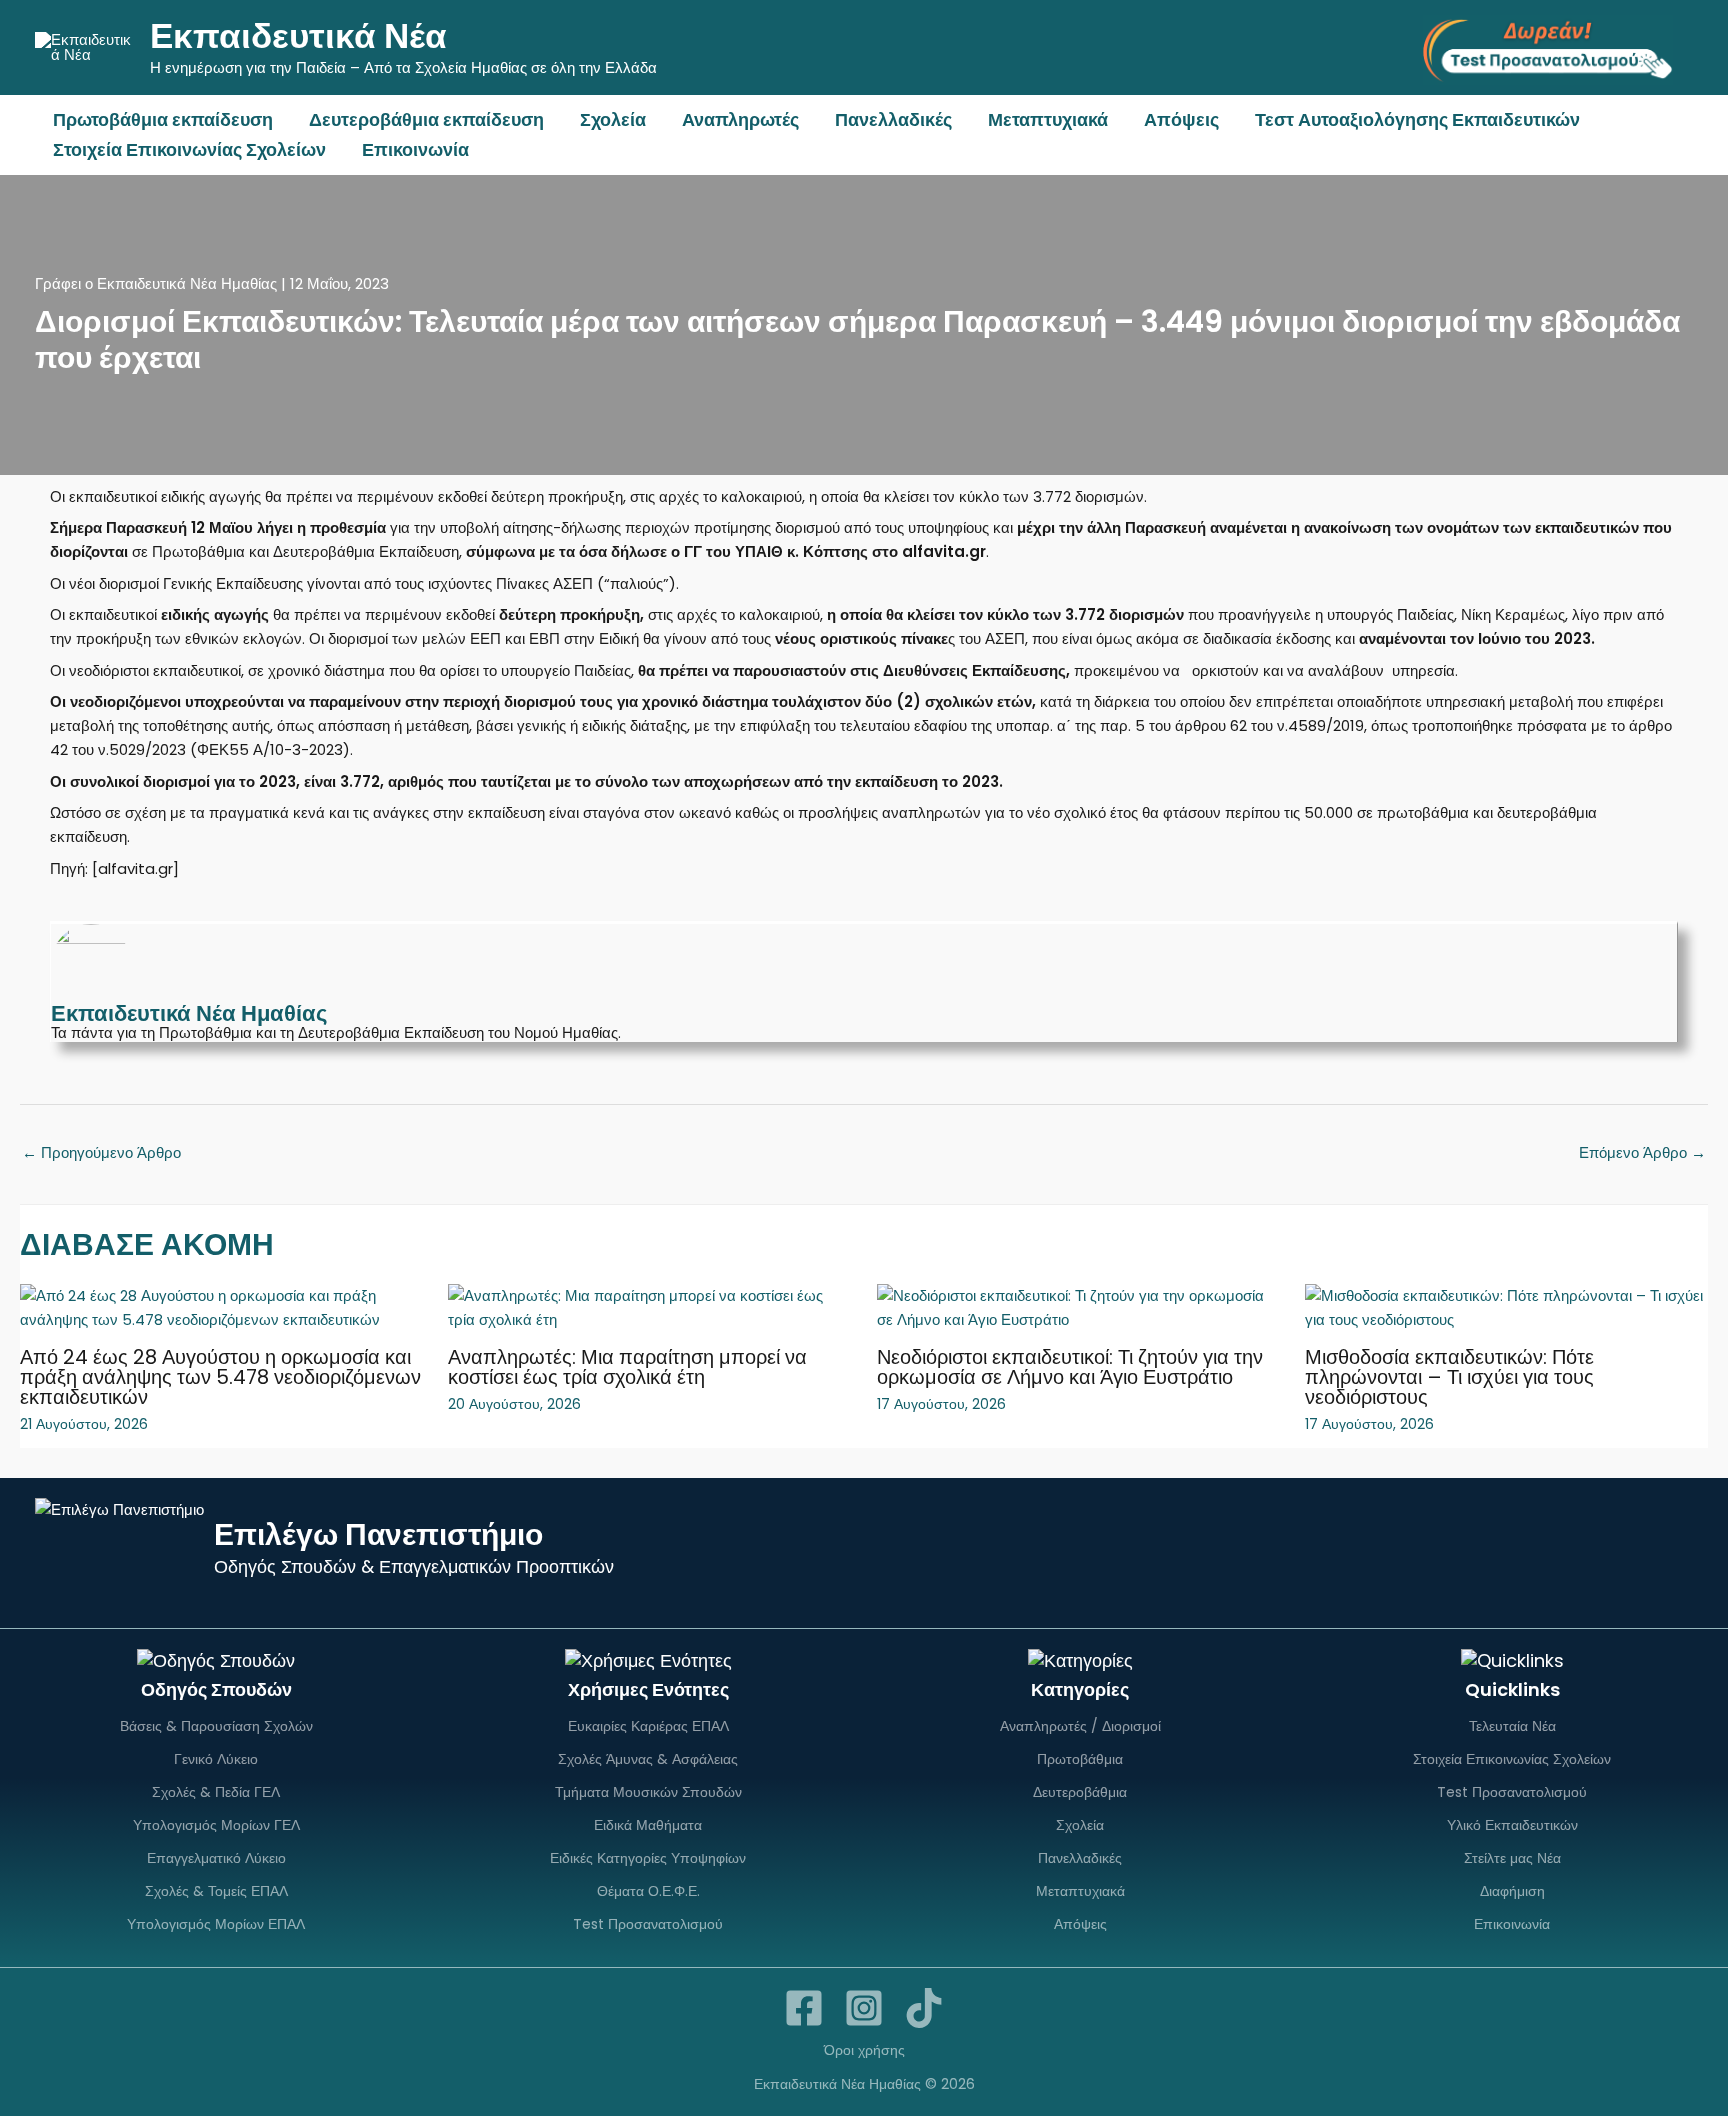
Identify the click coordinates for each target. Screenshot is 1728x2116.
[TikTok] (924, 2008)
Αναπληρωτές (740, 119)
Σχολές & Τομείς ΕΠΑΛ (216, 1891)
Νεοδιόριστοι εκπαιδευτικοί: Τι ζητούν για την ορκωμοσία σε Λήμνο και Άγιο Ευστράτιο (1070, 1367)
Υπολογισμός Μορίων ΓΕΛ (216, 1825)
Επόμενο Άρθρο (1642, 1152)
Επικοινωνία (415, 149)
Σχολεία (613, 119)
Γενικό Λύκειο (216, 1759)
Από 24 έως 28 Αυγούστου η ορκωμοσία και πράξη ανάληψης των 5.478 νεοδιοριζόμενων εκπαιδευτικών (220, 1377)
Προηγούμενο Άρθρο (101, 1152)
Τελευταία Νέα (1512, 1726)
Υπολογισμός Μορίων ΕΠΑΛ (216, 1924)
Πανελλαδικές (893, 119)
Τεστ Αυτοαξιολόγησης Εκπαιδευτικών (1417, 119)
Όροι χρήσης (864, 2050)
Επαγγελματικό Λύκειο (216, 1858)
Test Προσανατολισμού (648, 1924)
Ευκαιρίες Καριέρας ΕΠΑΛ (648, 1726)
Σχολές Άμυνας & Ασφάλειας (648, 1759)
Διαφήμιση (1512, 1891)
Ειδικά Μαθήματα (648, 1825)
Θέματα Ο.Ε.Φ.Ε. (648, 1891)
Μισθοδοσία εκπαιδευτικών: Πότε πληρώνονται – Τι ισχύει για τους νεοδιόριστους (1449, 1377)
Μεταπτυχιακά (1048, 119)
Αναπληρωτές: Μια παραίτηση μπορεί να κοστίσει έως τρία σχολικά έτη (627, 1367)
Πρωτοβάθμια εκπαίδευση (163, 119)
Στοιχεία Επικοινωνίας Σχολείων (189, 149)
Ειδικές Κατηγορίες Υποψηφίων (648, 1858)
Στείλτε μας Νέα (1512, 1858)
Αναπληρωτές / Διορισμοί (1080, 1726)
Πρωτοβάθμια (1080, 1759)
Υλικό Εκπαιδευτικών (1512, 1825)
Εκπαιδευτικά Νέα (298, 35)
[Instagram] (864, 2008)
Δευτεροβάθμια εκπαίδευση (426, 119)
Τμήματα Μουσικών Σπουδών (648, 1792)
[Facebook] (804, 2008)
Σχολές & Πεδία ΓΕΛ (216, 1792)
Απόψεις (1181, 119)
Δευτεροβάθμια (1080, 1792)
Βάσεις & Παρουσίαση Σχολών (216, 1726)
